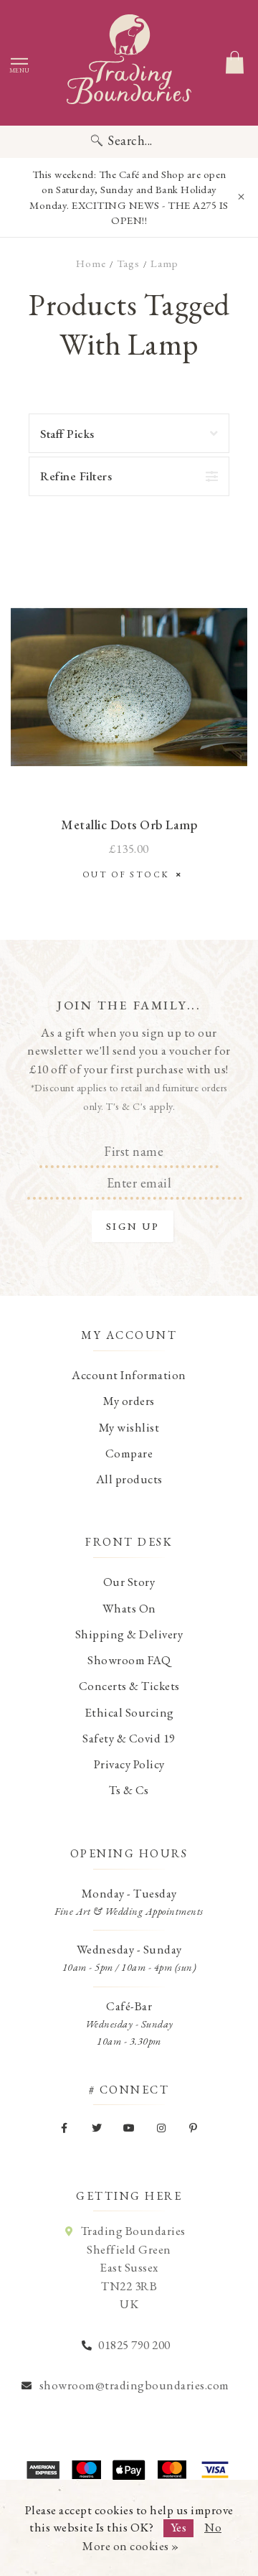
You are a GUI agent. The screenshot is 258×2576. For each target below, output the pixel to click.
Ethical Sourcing (129, 1712)
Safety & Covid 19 (129, 1738)
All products (129, 1479)
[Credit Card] (86, 2470)
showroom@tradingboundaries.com (134, 2385)
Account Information (129, 1375)
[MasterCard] (172, 2470)
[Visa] (215, 2470)
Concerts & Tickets (129, 1686)
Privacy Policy (129, 1764)
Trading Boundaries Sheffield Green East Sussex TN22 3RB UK (133, 2267)
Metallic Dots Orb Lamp (129, 825)
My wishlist (129, 1427)
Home (91, 263)
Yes (179, 2527)
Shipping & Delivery (129, 1634)
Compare (129, 1453)
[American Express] (43, 2470)
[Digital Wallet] (129, 2470)
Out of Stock (129, 874)
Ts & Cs (129, 1790)
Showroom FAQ (129, 1660)
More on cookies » (131, 2546)
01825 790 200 (134, 2345)
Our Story (129, 1582)
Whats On (129, 1608)
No (213, 2527)
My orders (129, 1401)
